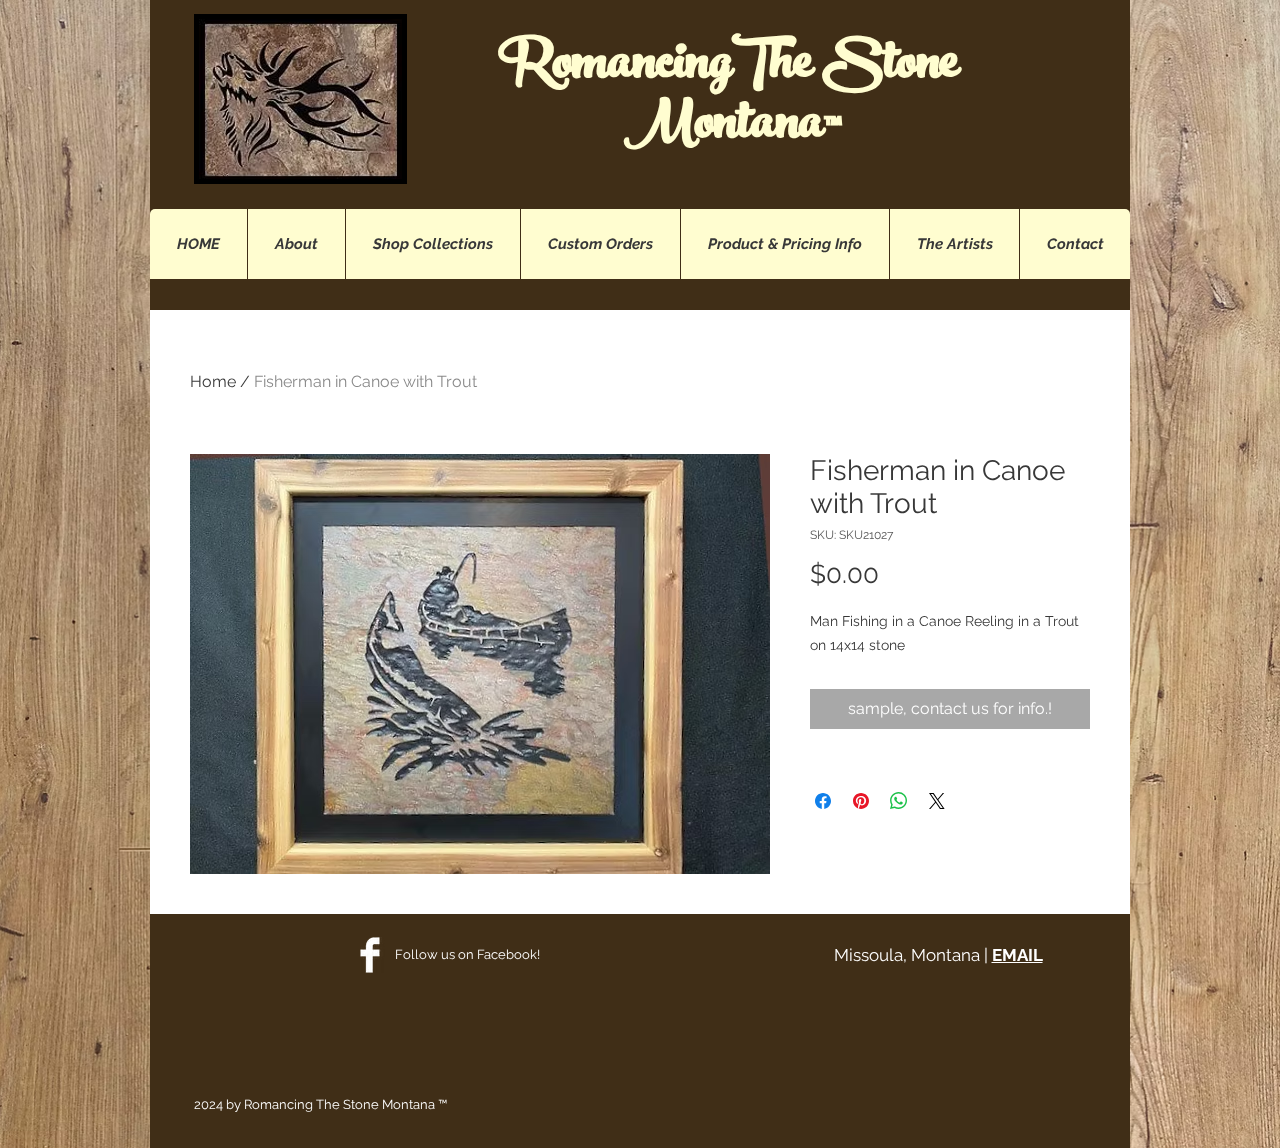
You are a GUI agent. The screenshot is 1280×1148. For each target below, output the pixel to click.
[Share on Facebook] (823, 801)
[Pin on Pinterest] (861, 801)
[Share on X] (937, 801)
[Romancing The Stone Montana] (370, 955)
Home (213, 381)
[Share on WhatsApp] (899, 801)
